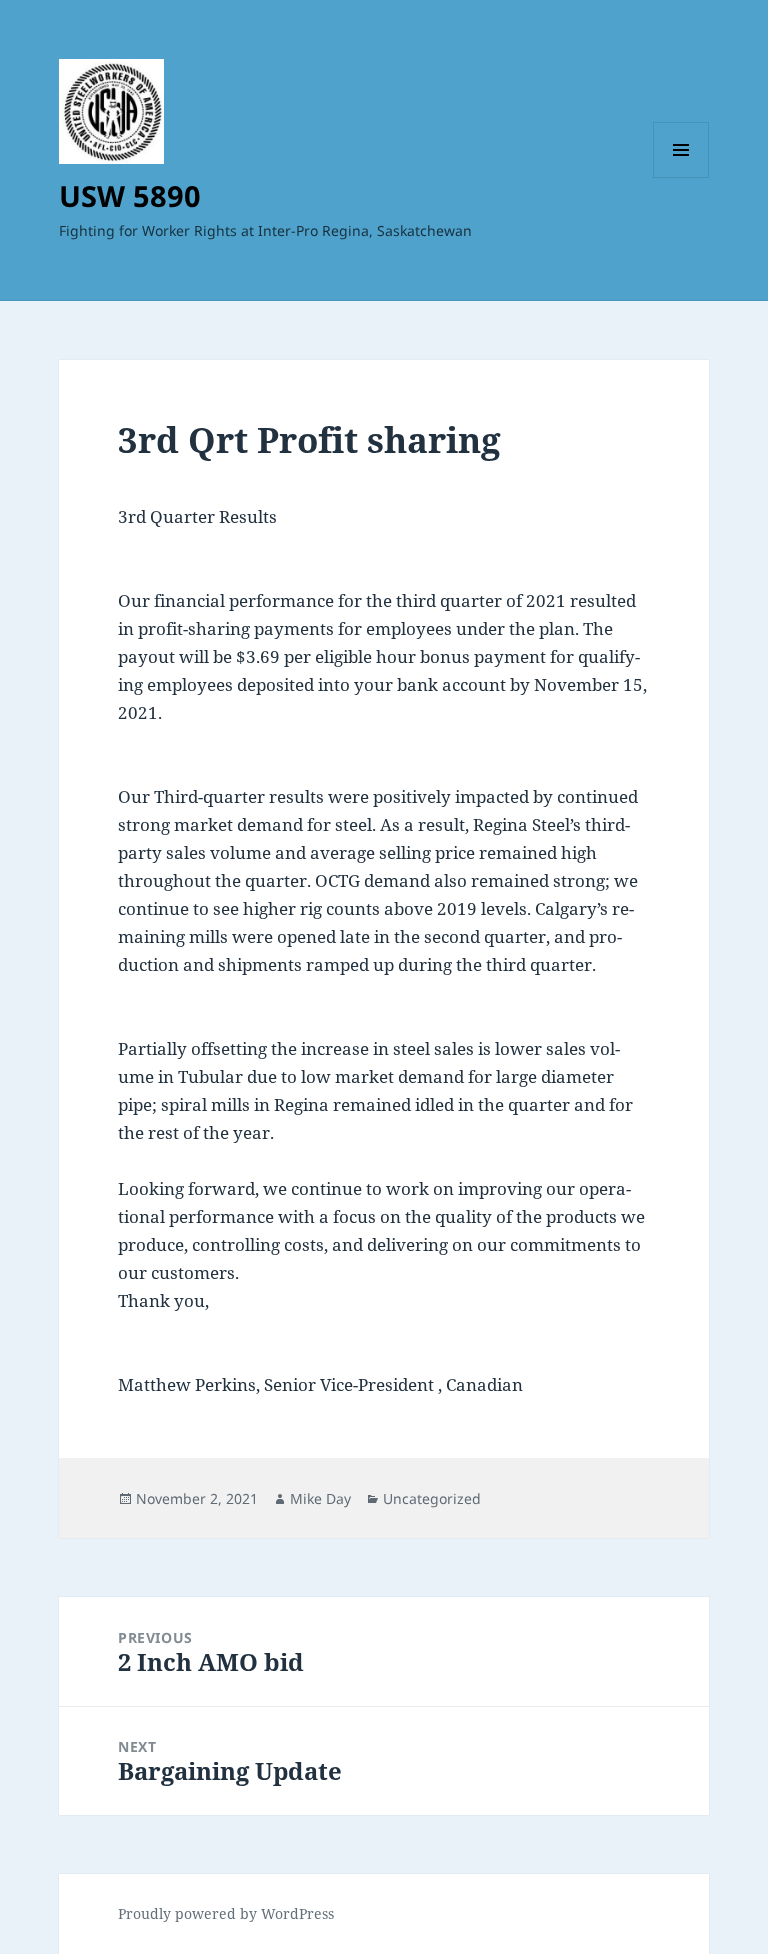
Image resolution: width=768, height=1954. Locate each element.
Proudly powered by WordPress (226, 1913)
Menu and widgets (681, 177)
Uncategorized (432, 1498)
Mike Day (320, 1498)
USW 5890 (130, 195)
